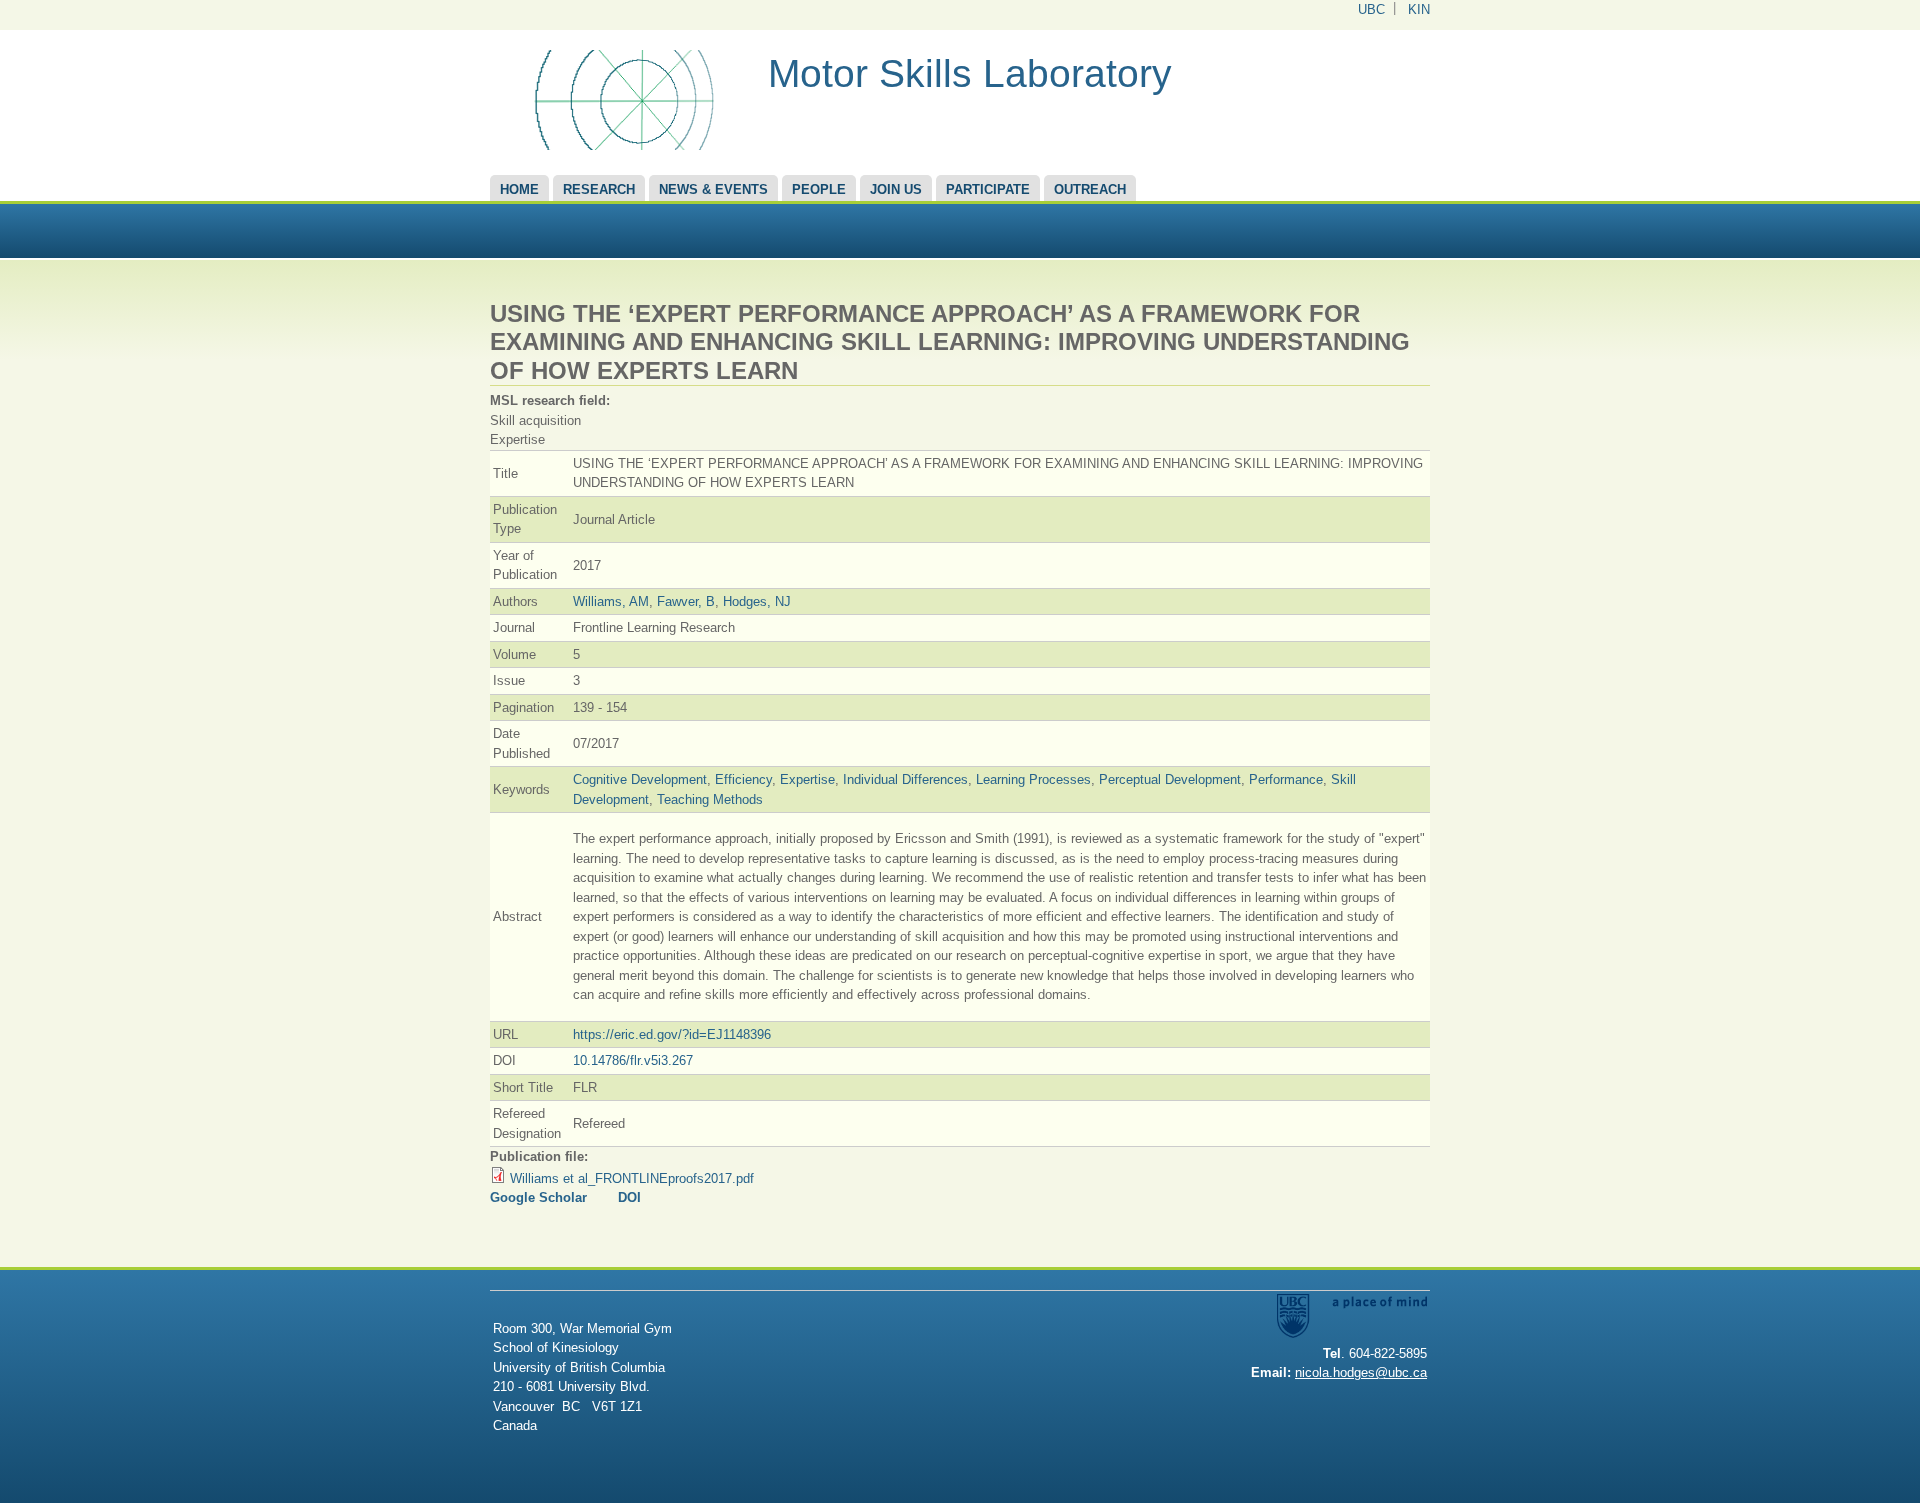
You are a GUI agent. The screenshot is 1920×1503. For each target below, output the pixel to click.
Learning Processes (1033, 779)
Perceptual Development (1170, 779)
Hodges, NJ (757, 601)
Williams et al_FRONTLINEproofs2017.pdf (632, 1178)
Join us (896, 189)
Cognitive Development (640, 779)
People (819, 189)
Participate (988, 189)
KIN (1419, 9)
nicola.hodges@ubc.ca (1361, 1372)
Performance (1286, 779)
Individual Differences (905, 779)
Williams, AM (611, 601)
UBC (1371, 9)
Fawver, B (686, 601)
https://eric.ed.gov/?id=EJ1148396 (672, 1034)
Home (519, 189)
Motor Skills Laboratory (970, 73)
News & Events (713, 189)
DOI (629, 1197)
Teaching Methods (710, 799)
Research (599, 189)
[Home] (621, 145)
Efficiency (743, 779)
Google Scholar (538, 1197)
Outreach (1090, 189)
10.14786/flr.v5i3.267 (633, 1060)
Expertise (807, 779)
